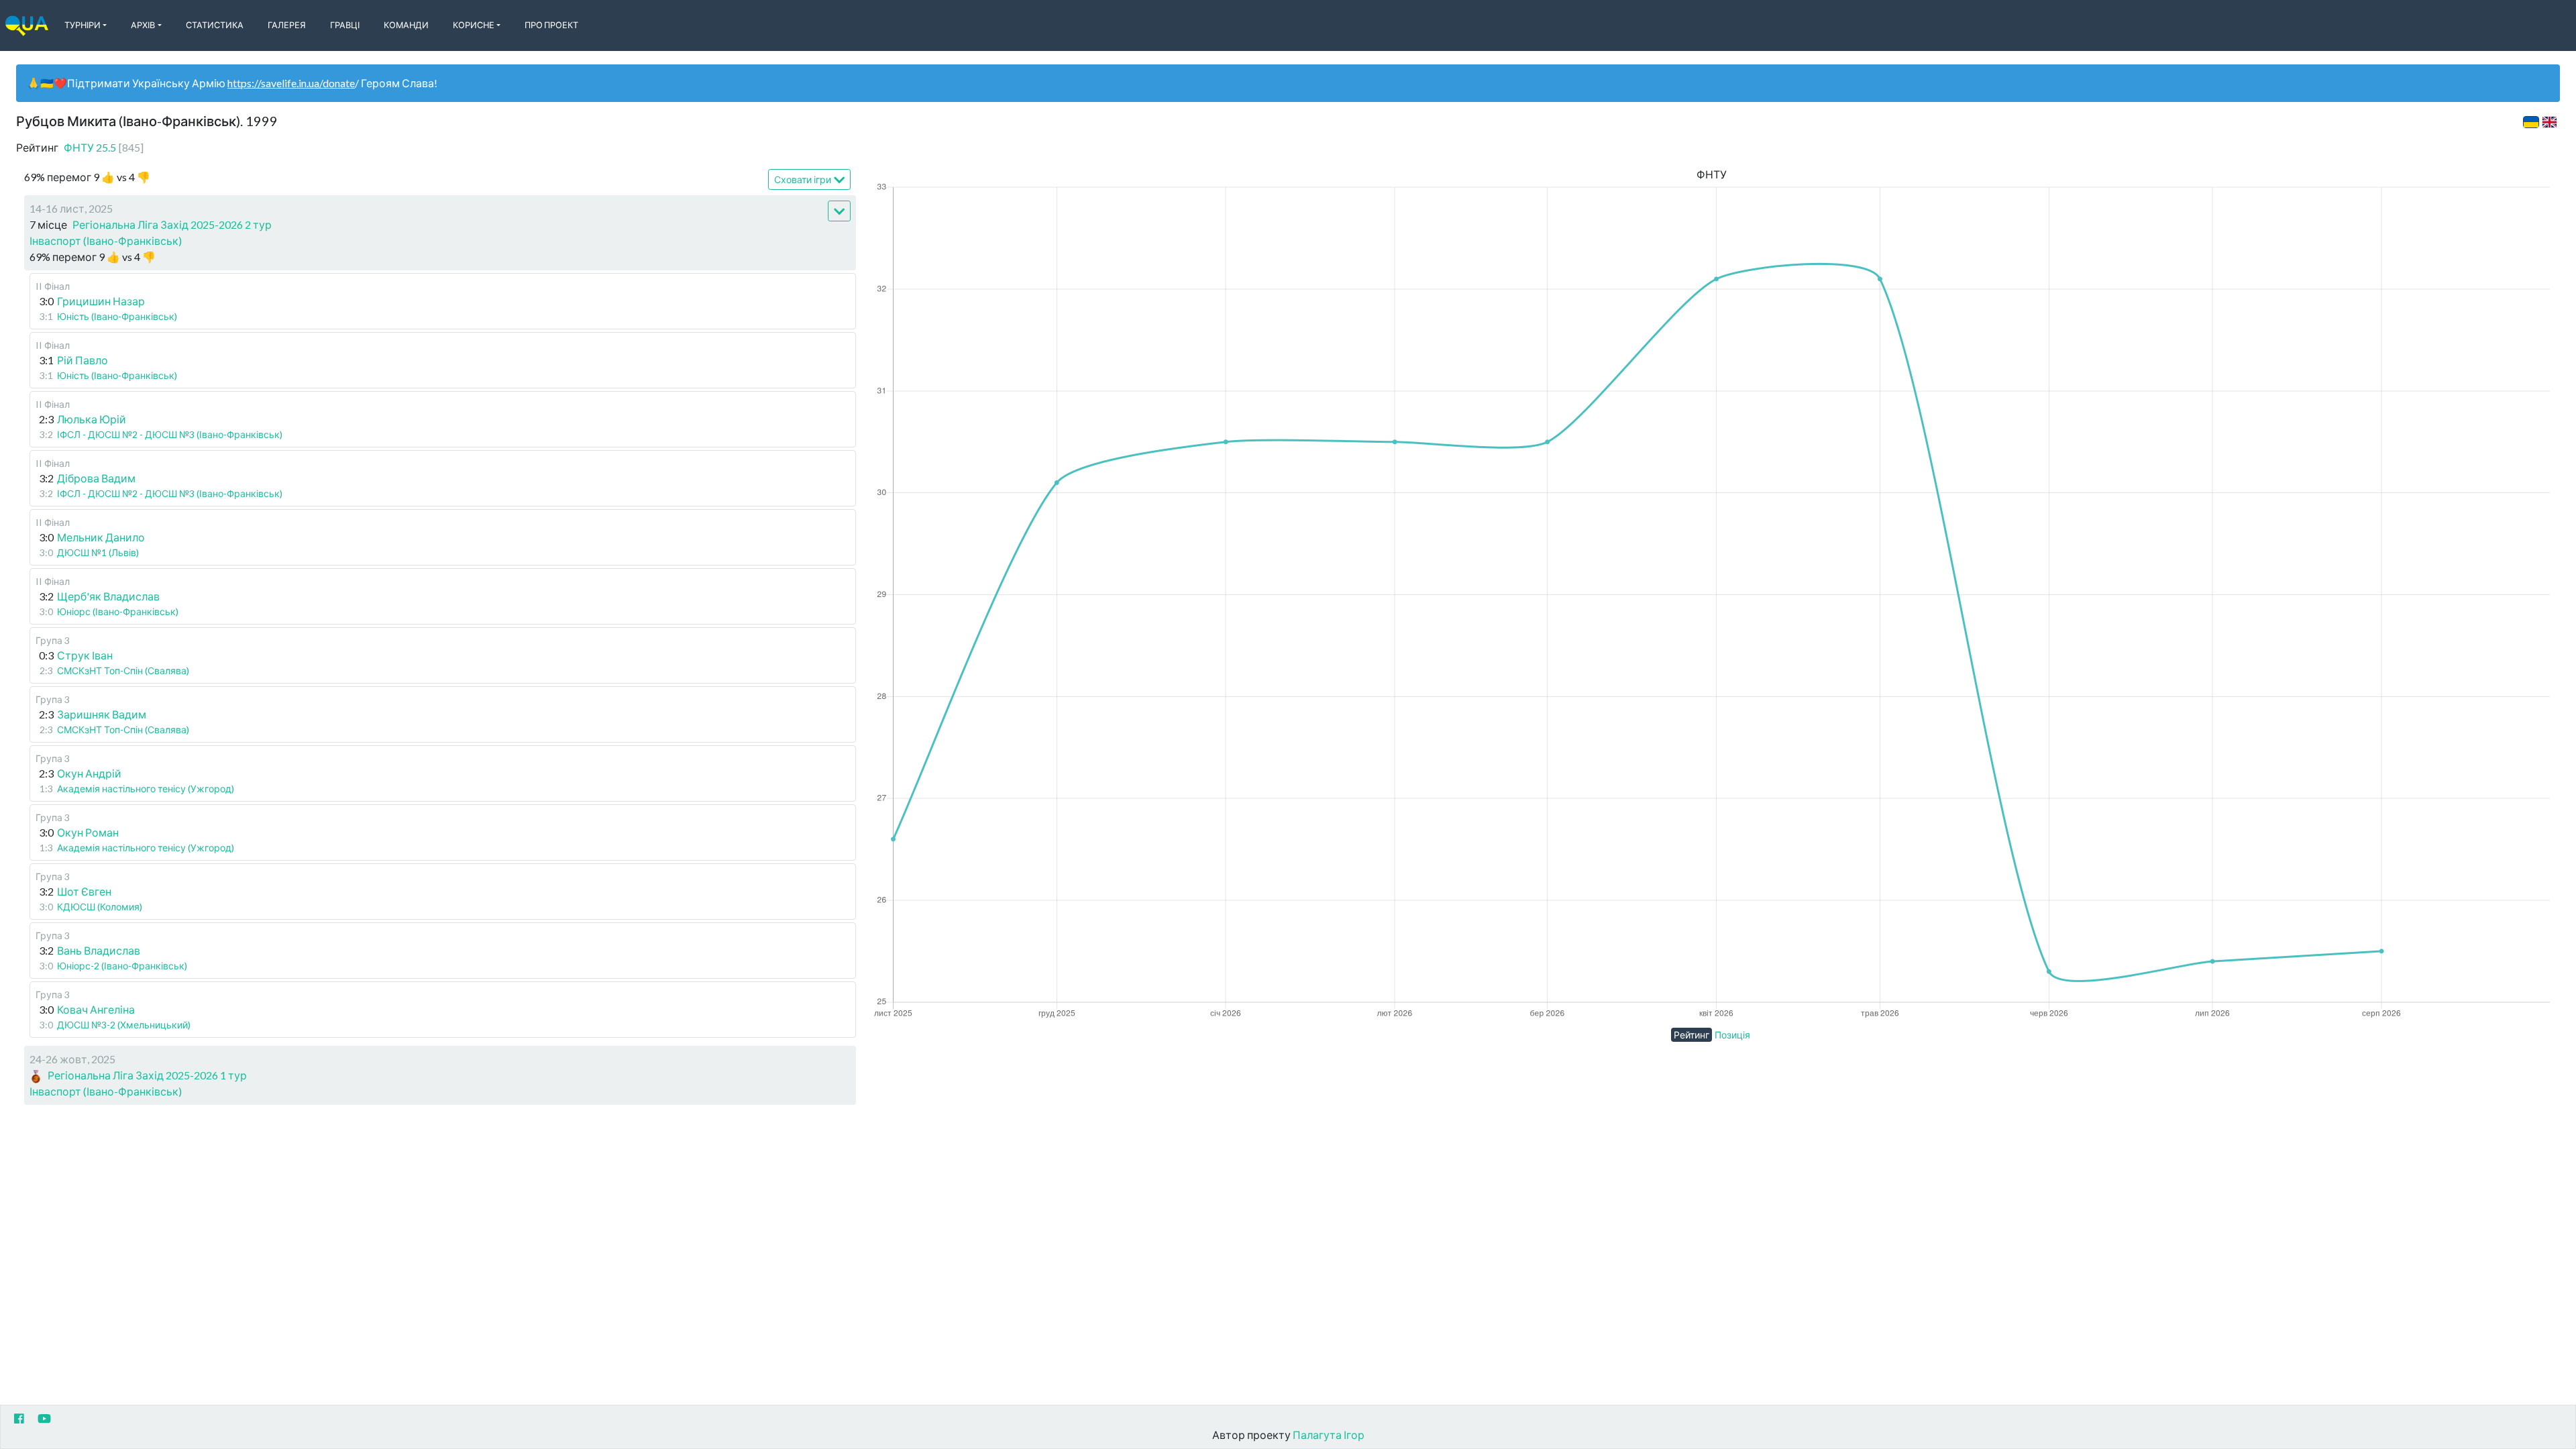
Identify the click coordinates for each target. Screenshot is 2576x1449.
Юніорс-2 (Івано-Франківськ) (122, 966)
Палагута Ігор (1329, 1435)
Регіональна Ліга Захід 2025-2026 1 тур (147, 1075)
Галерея (287, 25)
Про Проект (551, 25)
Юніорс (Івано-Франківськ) (118, 611)
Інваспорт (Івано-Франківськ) (106, 240)
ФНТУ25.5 (104, 147)
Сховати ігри (803, 179)
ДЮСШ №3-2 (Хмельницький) (124, 1025)
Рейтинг (1692, 1035)
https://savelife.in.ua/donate (291, 83)
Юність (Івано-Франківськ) (117, 316)
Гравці (345, 25)
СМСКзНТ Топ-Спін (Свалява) (123, 670)
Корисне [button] (474, 25)
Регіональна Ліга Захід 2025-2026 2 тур (172, 224)
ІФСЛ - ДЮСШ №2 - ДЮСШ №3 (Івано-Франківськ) (170, 434)
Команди (406, 25)
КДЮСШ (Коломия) (100, 907)
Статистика (215, 25)
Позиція (1732, 1035)
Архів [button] (143, 25)
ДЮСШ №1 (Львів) (98, 552)
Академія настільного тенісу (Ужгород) (146, 789)
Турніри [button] (83, 25)
